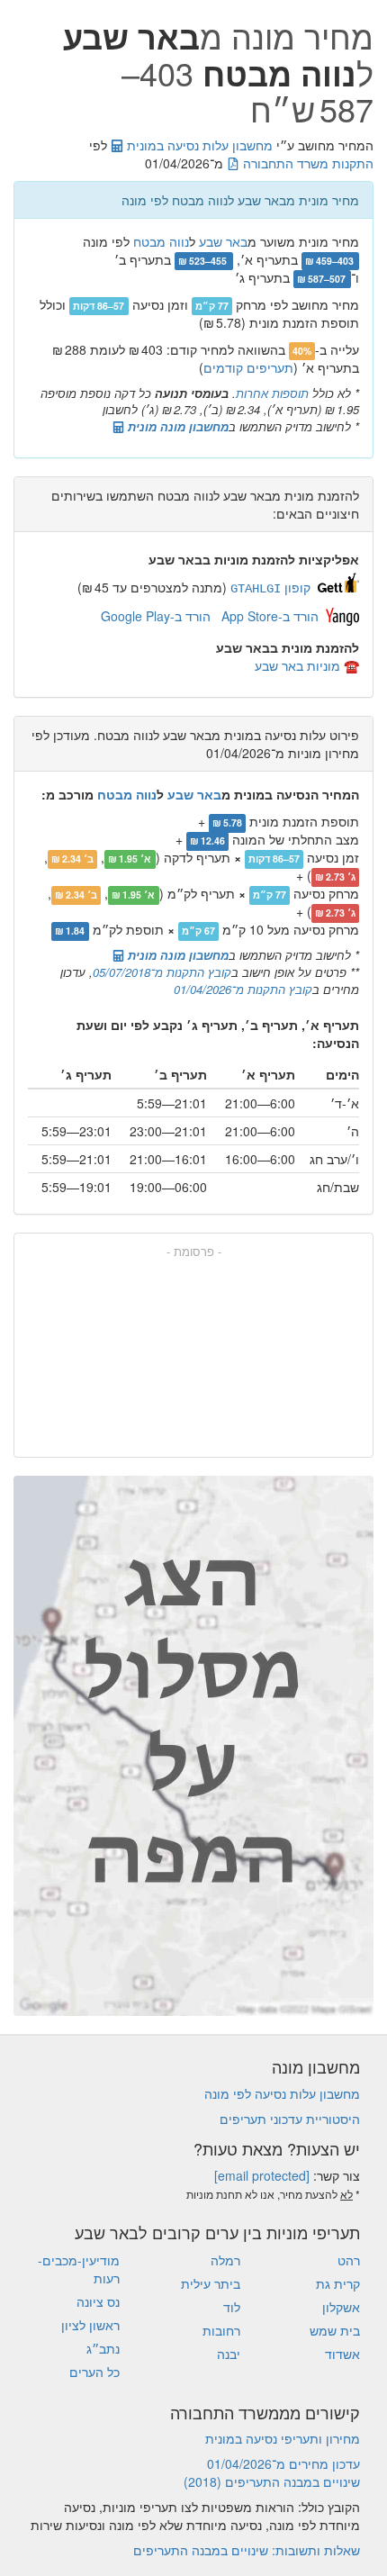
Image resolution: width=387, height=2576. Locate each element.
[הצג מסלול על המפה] (193, 1746)
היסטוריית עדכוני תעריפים (290, 2119)
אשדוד (342, 2354)
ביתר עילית (211, 2283)
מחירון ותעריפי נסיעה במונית (283, 2438)
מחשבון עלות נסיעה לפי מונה (282, 2093)
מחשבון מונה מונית (176, 426)
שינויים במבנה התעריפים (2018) (272, 2481)
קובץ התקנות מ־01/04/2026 (243, 989)
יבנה (229, 2354)
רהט (349, 2260)
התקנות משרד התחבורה (306, 163)
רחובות (221, 2330)
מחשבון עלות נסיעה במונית (198, 145)
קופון (270, 587)
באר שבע (223, 241)
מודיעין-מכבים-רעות (79, 2269)
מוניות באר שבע (297, 665)
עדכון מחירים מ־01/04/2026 (283, 2463)
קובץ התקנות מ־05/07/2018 (162, 972)
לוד (232, 2307)
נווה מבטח (161, 241)
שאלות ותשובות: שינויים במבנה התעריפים (247, 2550)
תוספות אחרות (272, 393)
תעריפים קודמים (248, 367)
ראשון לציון (90, 2325)
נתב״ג (103, 2348)
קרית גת (338, 2283)
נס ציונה (98, 2301)
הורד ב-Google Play (156, 616)
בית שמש (335, 2330)
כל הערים (94, 2372)
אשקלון (341, 2307)
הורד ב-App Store (270, 616)
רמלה (225, 2260)
